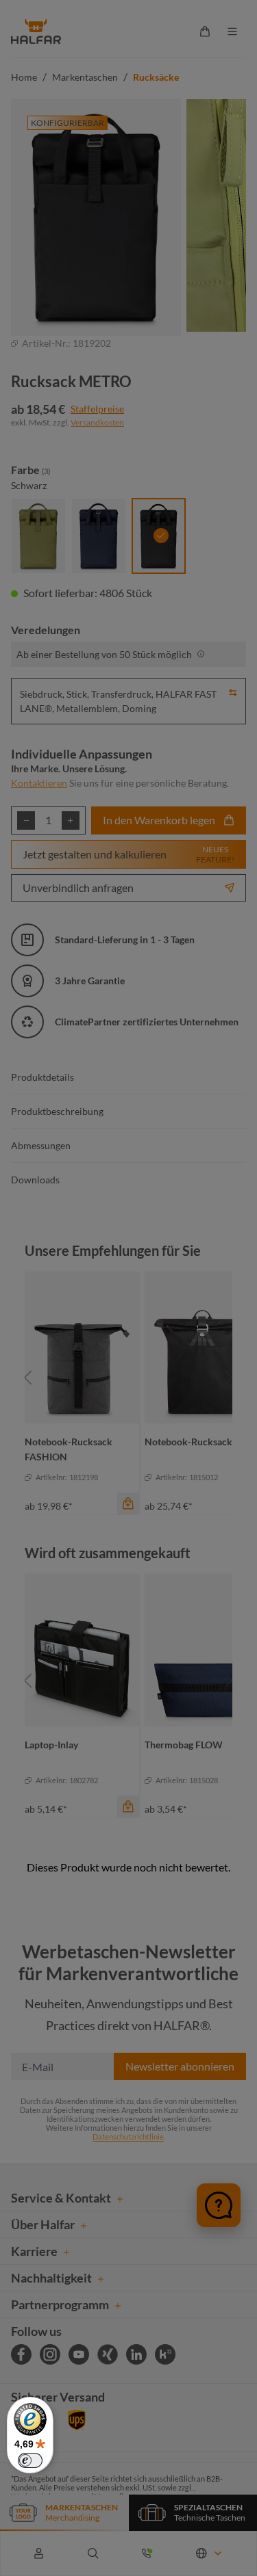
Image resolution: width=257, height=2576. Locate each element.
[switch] (30, 2460)
